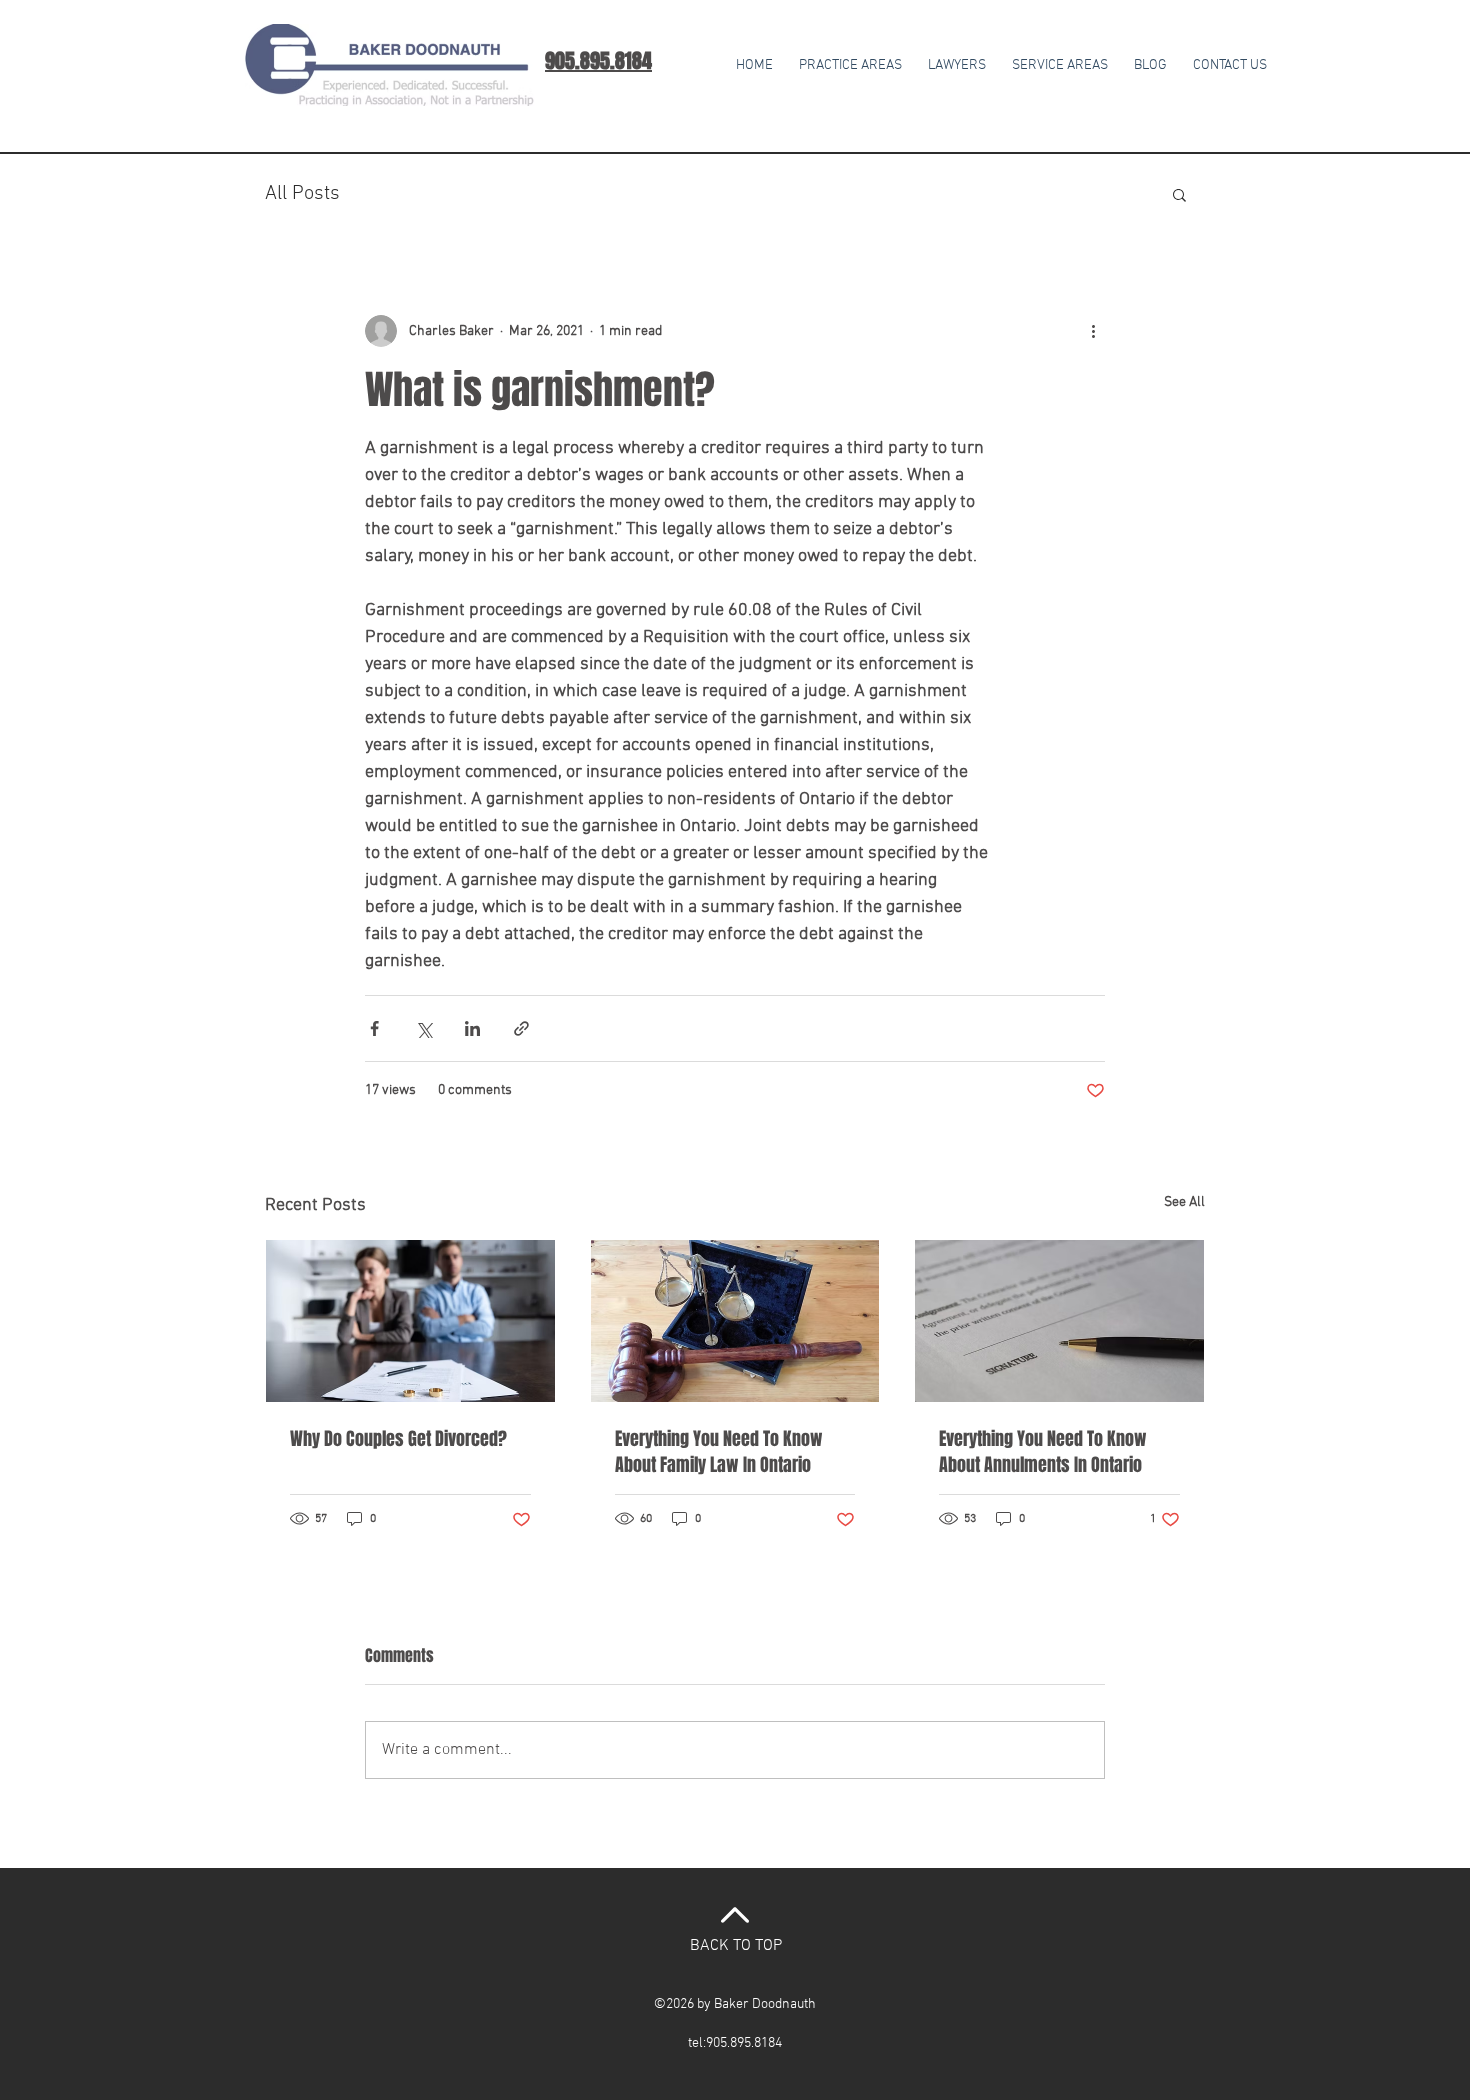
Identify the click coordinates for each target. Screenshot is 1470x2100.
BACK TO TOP (736, 1946)
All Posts (302, 194)
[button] (1060, 57)
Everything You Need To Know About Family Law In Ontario (719, 1452)
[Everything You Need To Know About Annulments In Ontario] (1059, 1321)
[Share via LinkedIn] (472, 1028)
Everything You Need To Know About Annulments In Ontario (1043, 1452)
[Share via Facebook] (374, 1028)
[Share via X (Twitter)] (423, 1028)
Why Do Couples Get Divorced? (398, 1439)
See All (1184, 1202)
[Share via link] (521, 1028)
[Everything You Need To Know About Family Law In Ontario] (735, 1321)
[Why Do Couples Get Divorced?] (410, 1321)
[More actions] (1093, 331)
